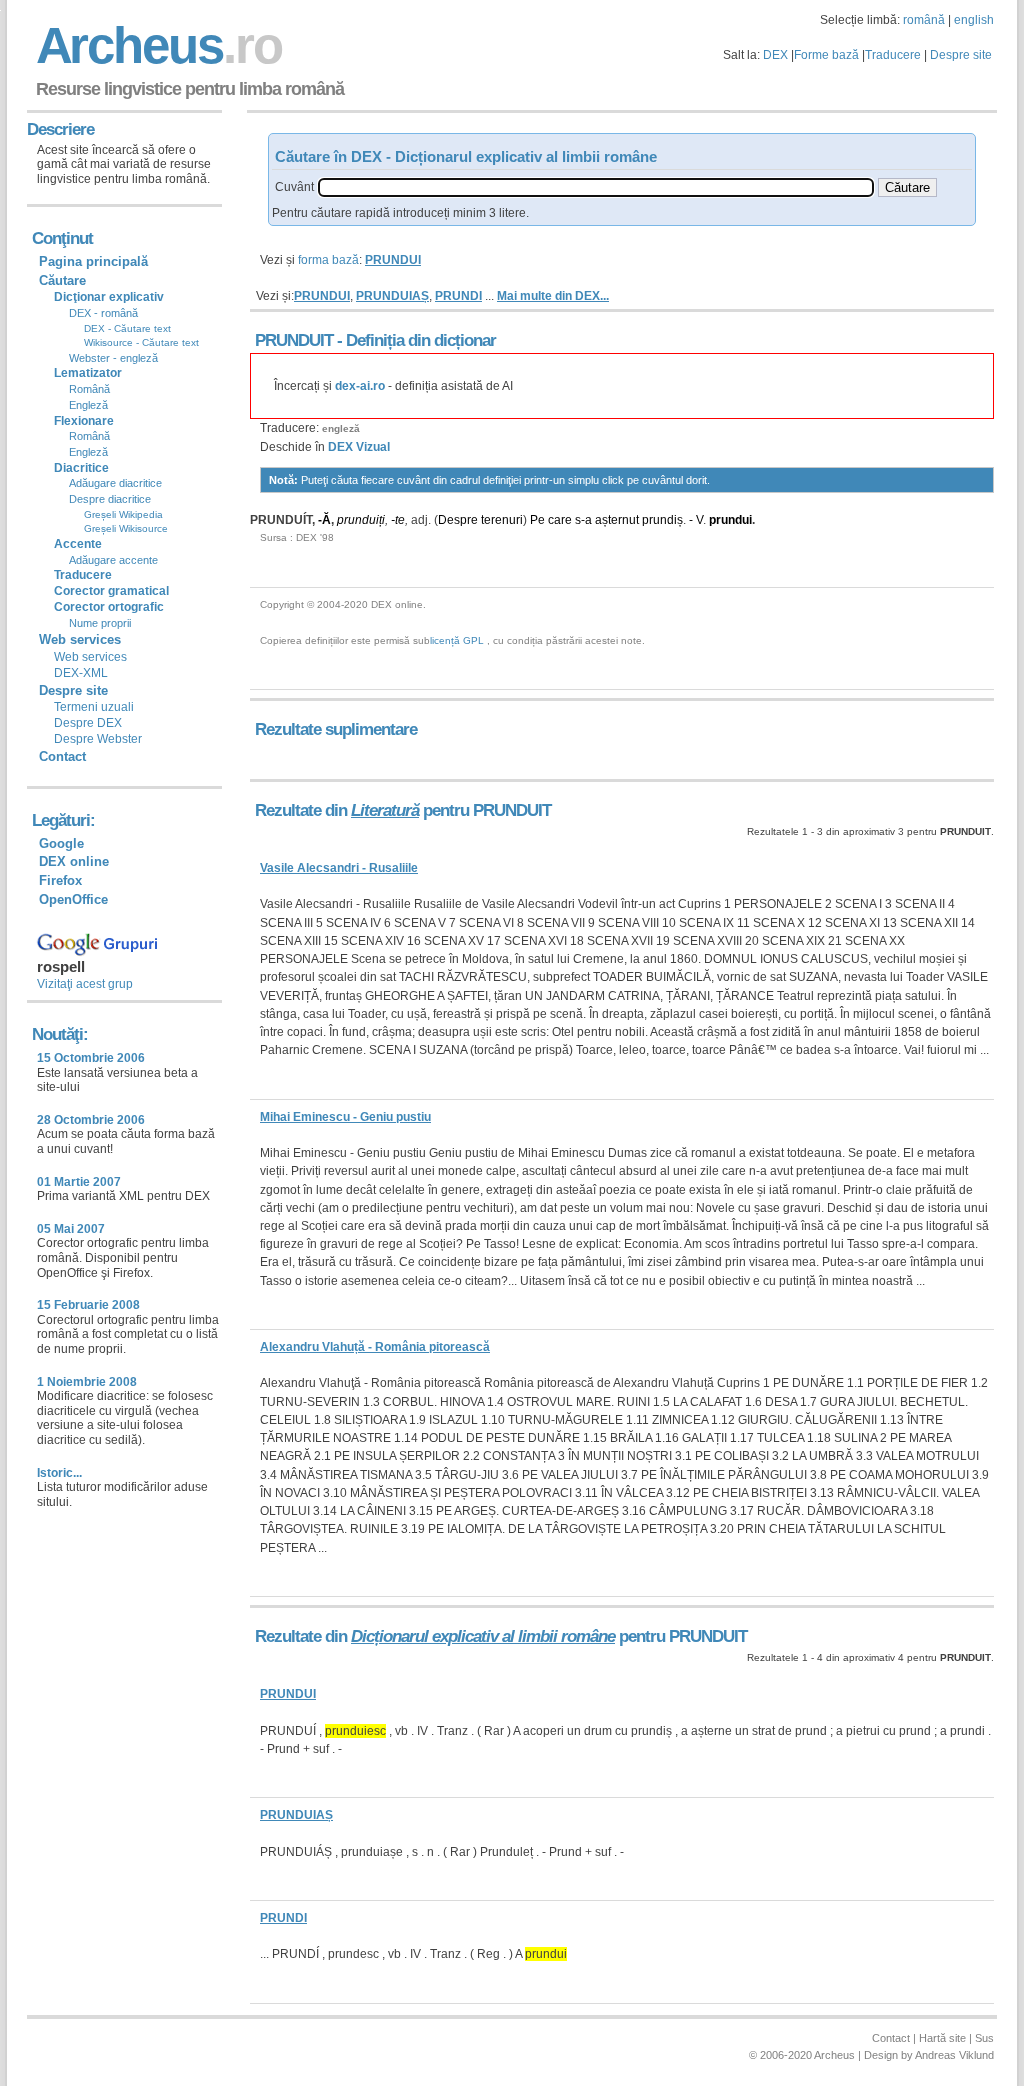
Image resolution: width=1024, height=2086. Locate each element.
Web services (90, 657)
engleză (341, 428)
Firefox (60, 880)
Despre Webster (98, 739)
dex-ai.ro (360, 386)
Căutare (62, 280)
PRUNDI (458, 296)
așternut (617, 520)
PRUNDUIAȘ (392, 296)
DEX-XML (81, 673)
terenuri (502, 520)
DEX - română (103, 313)
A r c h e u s (156, 45)
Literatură (385, 810)
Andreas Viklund (954, 2055)
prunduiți (361, 520)
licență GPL (457, 640)
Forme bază (826, 55)
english (974, 20)
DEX (775, 55)
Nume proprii (100, 623)
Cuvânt (294, 187)
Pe (537, 520)
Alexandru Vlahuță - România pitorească (375, 1347)
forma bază (328, 260)
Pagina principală (93, 261)
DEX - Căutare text (127, 328)
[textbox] (596, 187)
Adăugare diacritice (115, 483)
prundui (730, 520)
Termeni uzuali (94, 707)
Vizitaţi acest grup (85, 984)
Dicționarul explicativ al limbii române (483, 1636)
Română (89, 389)
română (924, 20)
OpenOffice (73, 899)
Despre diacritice (110, 499)
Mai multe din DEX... (553, 296)
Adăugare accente (113, 560)
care (560, 520)
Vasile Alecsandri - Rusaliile (339, 868)
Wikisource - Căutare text (141, 342)
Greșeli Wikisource (126, 528)
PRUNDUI (322, 296)
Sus (984, 2038)
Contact (62, 756)
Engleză (88, 405)
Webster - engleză (113, 358)
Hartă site (942, 2038)
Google (61, 843)
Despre (458, 520)
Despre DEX (88, 723)
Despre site (961, 55)
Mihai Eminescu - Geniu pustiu (345, 1117)
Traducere (893, 55)
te (400, 520)
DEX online (74, 861)
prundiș (662, 520)
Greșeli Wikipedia (123, 514)
